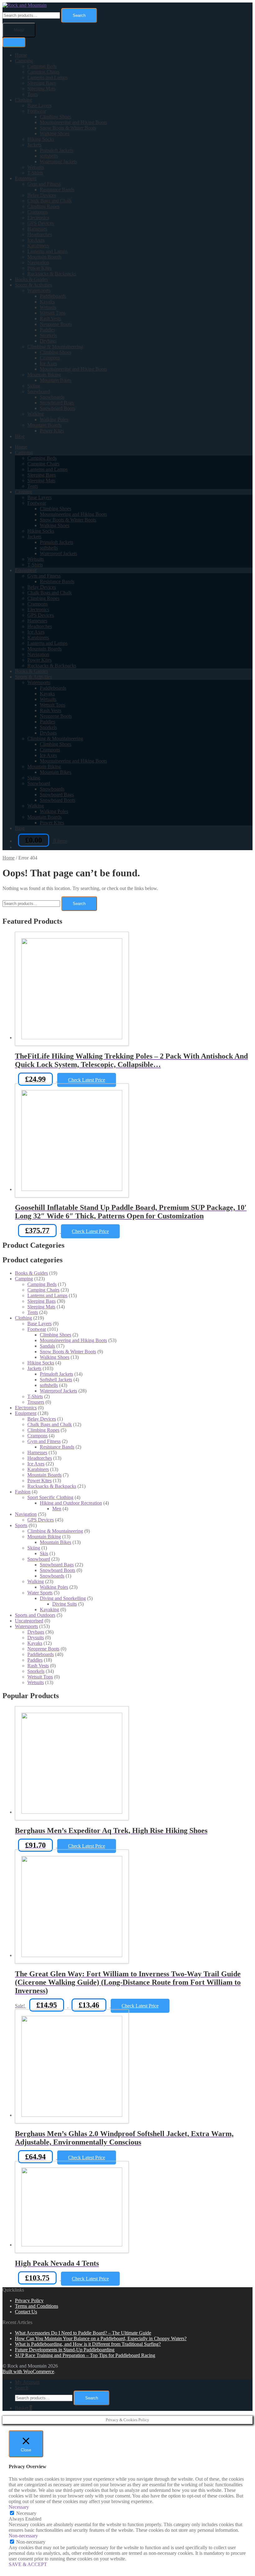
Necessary (26, 2513)
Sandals (47, 1346)
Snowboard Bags (57, 403)
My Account (27, 2382)
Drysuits (36, 1638)
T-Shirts (35, 173)
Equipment (26, 178)
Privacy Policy (29, 2300)
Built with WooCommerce (28, 2371)
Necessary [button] (19, 2507)
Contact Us (26, 2312)
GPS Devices (41, 223)
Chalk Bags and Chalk (50, 201)
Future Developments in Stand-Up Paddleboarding (65, 2350)
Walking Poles (54, 419)
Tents (33, 94)
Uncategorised (29, 1621)
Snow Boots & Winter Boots (68, 128)
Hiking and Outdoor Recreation (71, 1503)
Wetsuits (36, 167)
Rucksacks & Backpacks (52, 274)
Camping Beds (42, 66)
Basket (23, 2408)
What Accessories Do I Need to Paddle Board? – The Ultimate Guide (83, 2333)
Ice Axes (36, 240)
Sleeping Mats (41, 89)
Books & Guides (31, 279)
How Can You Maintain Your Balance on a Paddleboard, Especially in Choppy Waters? (101, 2338)
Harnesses (37, 229)
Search (79, 15)
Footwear (37, 111)
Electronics (38, 218)
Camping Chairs (43, 72)
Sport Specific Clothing (50, 1497)
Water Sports (40, 1593)
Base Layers (39, 105)
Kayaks (47, 302)
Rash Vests (51, 319)
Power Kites (39, 268)
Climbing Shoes (56, 117)
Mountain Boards (44, 257)
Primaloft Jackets (56, 150)
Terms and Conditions (37, 2306)
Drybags (48, 341)
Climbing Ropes (43, 206)
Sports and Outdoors (35, 1615)
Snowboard (39, 391)
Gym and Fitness (44, 184)
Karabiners (38, 246)
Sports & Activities (33, 285)
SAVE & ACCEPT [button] (28, 2564)
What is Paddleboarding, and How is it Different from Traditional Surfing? (88, 2344)
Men (57, 1509)
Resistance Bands (57, 190)
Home (21, 55)
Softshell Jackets (56, 1380)
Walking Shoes (55, 133)
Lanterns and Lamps (47, 77)
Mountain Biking (44, 375)
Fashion (23, 1492)
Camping (24, 61)
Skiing (34, 386)
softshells (49, 156)
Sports (21, 1525)
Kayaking (49, 1609)
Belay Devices (42, 195)
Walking (36, 414)
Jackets (34, 145)
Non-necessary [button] (23, 2536)
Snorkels (48, 335)
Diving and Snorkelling (63, 1598)
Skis (44, 1553)
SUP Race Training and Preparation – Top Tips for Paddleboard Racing (85, 2355)
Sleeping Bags (42, 83)
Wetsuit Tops (53, 313)
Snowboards (52, 397)
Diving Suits (65, 1604)
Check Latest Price (87, 1080)
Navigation (38, 262)
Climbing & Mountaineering (55, 347)
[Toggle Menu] (14, 42)
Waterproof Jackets (58, 162)
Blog (20, 436)
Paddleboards (53, 296)
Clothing (23, 100)
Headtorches (40, 234)
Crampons (37, 212)
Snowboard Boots (58, 408)
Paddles (47, 330)
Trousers (36, 1402)
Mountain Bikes (56, 380)
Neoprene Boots (56, 324)
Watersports (39, 290)
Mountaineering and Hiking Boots (73, 122)
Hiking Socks (41, 139)
